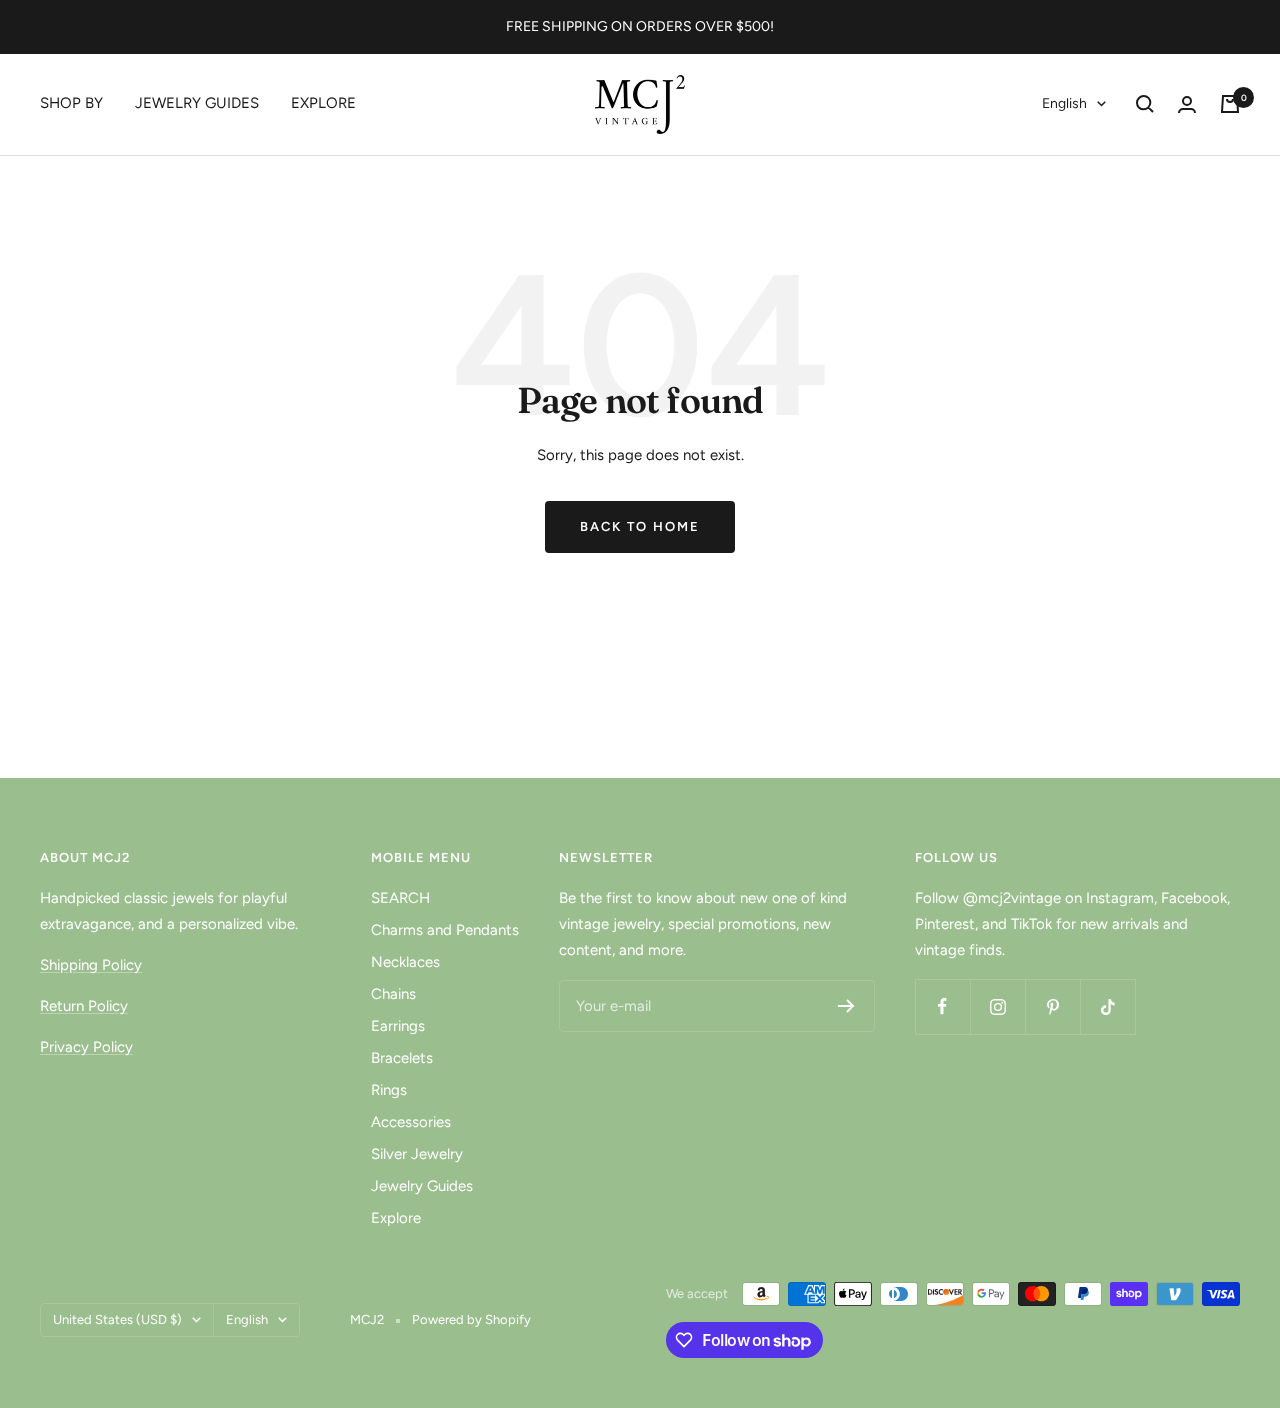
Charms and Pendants (445, 930)
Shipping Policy (91, 965)
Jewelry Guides (422, 1186)
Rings (389, 1090)
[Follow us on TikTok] (1107, 1006)
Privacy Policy (86, 1047)
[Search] (1145, 104)
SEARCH (400, 898)
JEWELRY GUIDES (197, 103)
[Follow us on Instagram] (997, 1006)
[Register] (846, 1006)
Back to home (640, 526)
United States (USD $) (117, 1319)
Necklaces (405, 962)
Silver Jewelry (417, 1154)
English (1064, 103)
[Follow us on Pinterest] (1052, 1006)
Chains (393, 994)
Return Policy (84, 1006)
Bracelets (402, 1058)
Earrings (398, 1026)
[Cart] (1230, 104)
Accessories (411, 1122)
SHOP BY (71, 103)
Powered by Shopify (471, 1319)
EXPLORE (323, 103)
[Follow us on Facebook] (942, 1006)
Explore (396, 1218)
